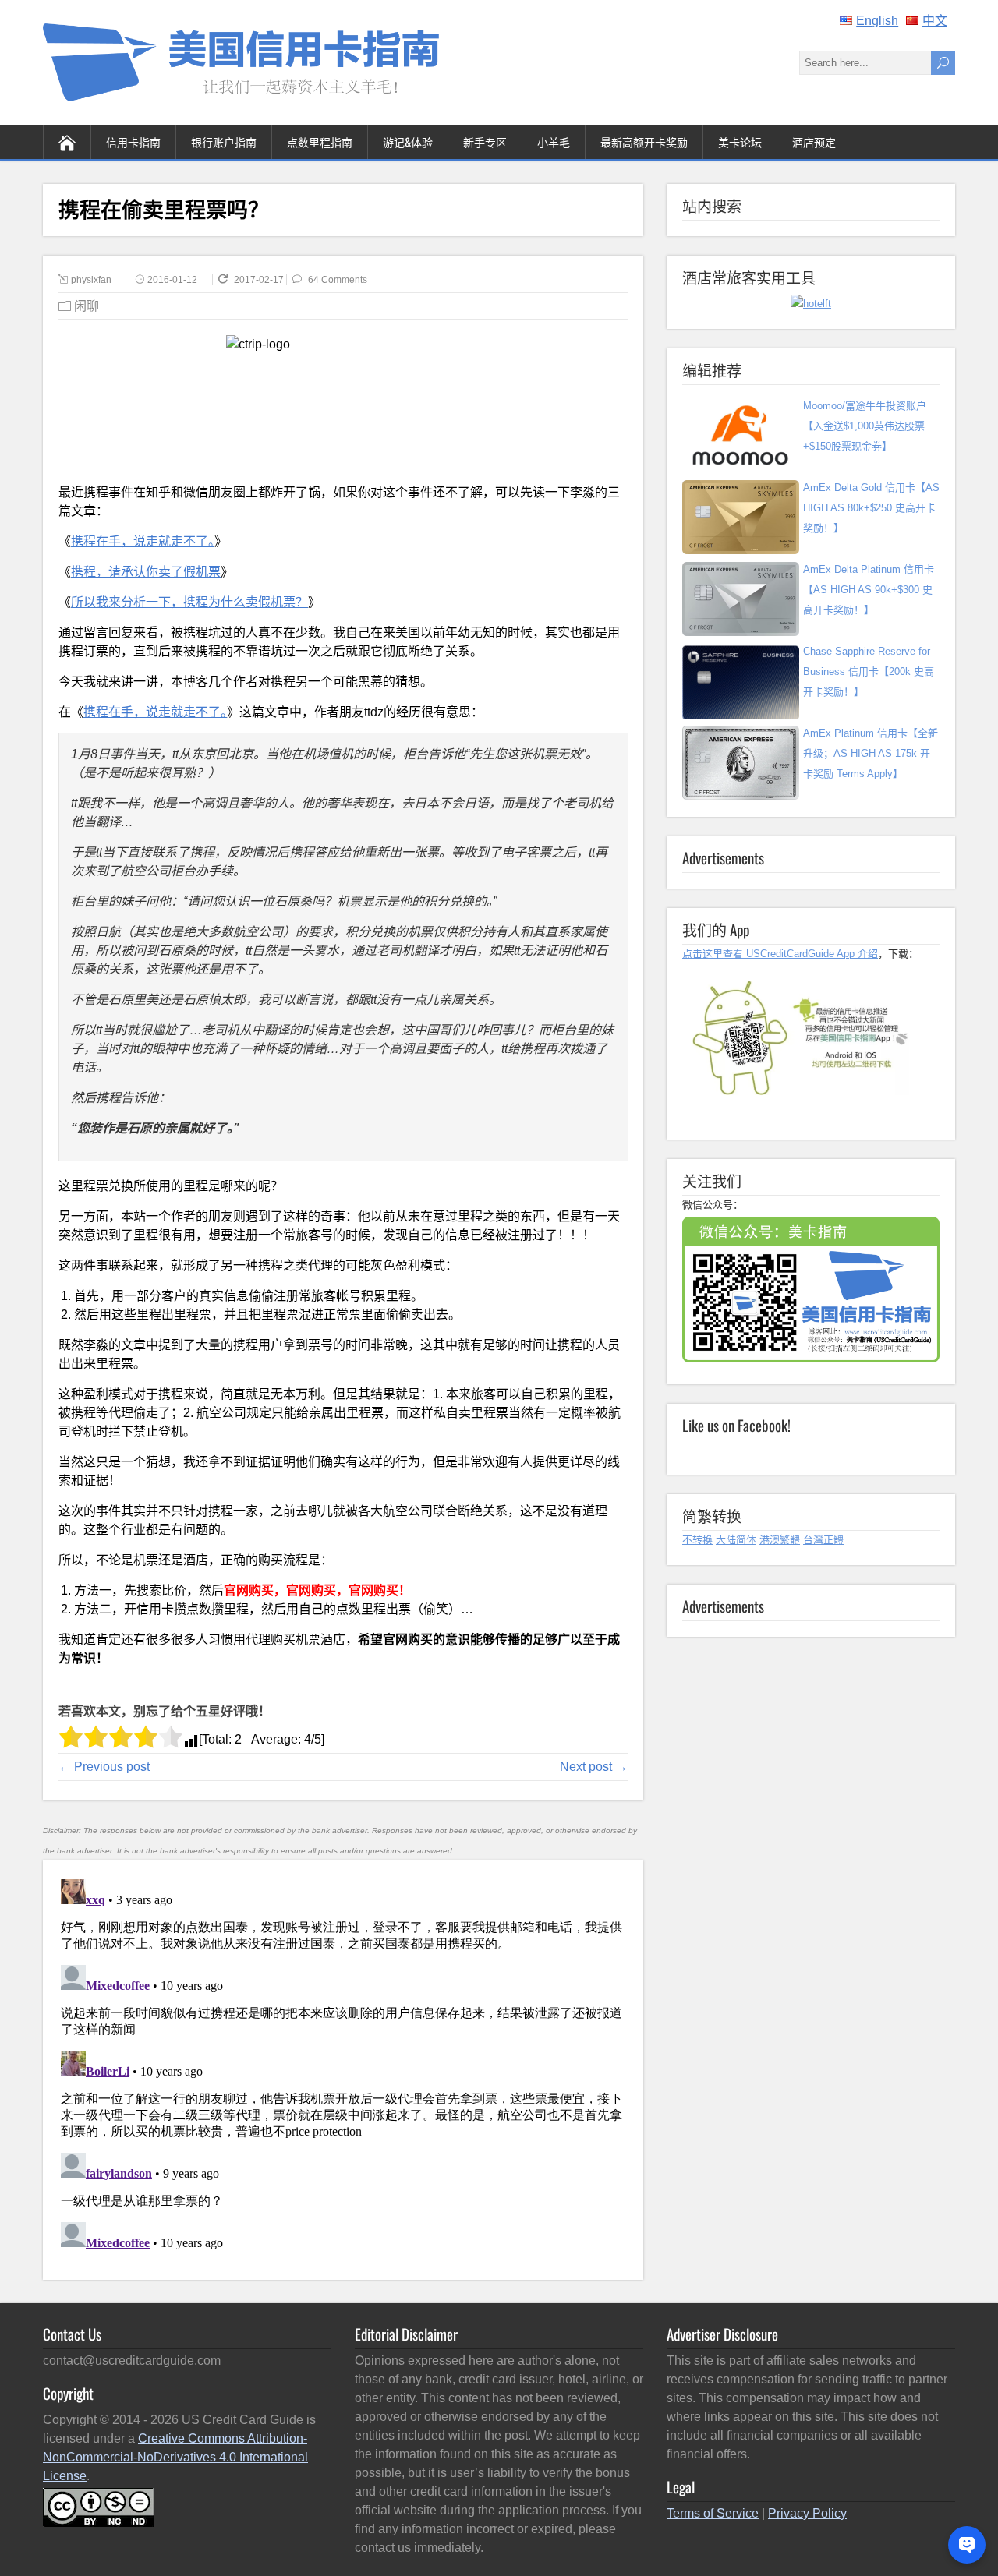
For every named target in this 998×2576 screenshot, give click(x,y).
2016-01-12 (172, 280)
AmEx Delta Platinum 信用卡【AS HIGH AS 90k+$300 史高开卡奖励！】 (869, 590)
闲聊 (87, 306)
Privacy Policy (807, 2513)
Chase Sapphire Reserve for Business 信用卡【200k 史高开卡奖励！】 (869, 671)
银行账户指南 (224, 141)
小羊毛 (554, 141)
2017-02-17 (260, 280)
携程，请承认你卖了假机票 (146, 572)
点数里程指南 (320, 141)
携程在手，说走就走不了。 (143, 541)
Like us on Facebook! (736, 1425)
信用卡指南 (133, 141)
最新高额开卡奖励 (644, 141)
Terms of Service (713, 2513)
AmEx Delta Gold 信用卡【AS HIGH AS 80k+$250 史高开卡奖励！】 (871, 508)
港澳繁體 (780, 1540)
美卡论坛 (740, 141)
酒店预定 (814, 141)
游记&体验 (408, 141)
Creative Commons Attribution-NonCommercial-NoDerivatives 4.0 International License (175, 2457)
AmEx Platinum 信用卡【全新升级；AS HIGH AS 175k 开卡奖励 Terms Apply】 (871, 753)
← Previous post (104, 1767)
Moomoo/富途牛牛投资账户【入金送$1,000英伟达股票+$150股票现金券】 (865, 426)
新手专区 (485, 141)
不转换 (697, 1540)
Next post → (594, 1767)
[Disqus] (343, 2068)
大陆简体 (736, 1540)
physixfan (91, 280)
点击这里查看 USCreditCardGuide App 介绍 (780, 954)
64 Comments (338, 280)
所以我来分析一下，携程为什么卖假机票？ (189, 602)
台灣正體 (823, 1540)
